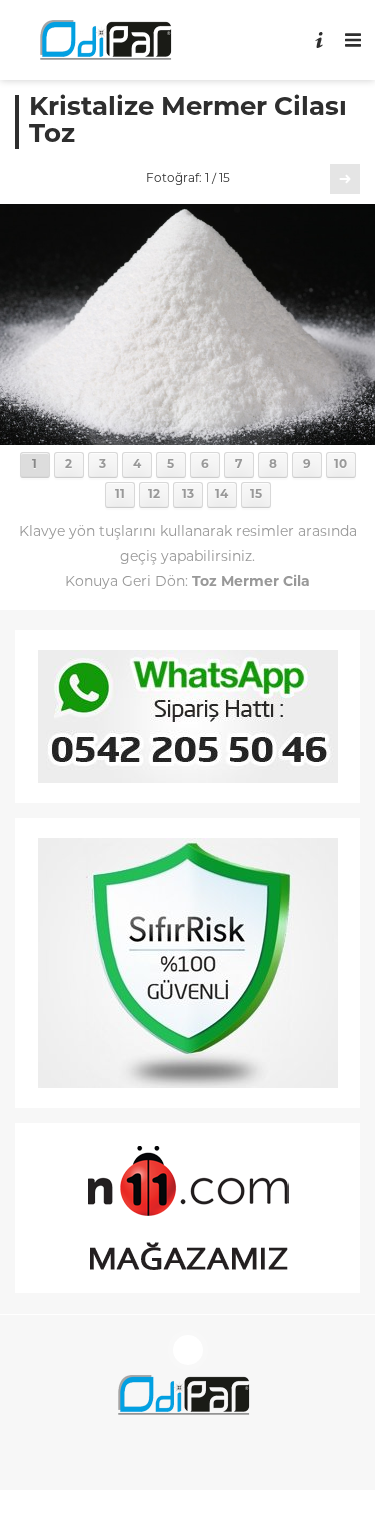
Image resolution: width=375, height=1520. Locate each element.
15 (256, 495)
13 (188, 495)
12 (154, 495)
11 (120, 495)
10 (340, 465)
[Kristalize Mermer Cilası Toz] (187, 437)
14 (221, 495)
